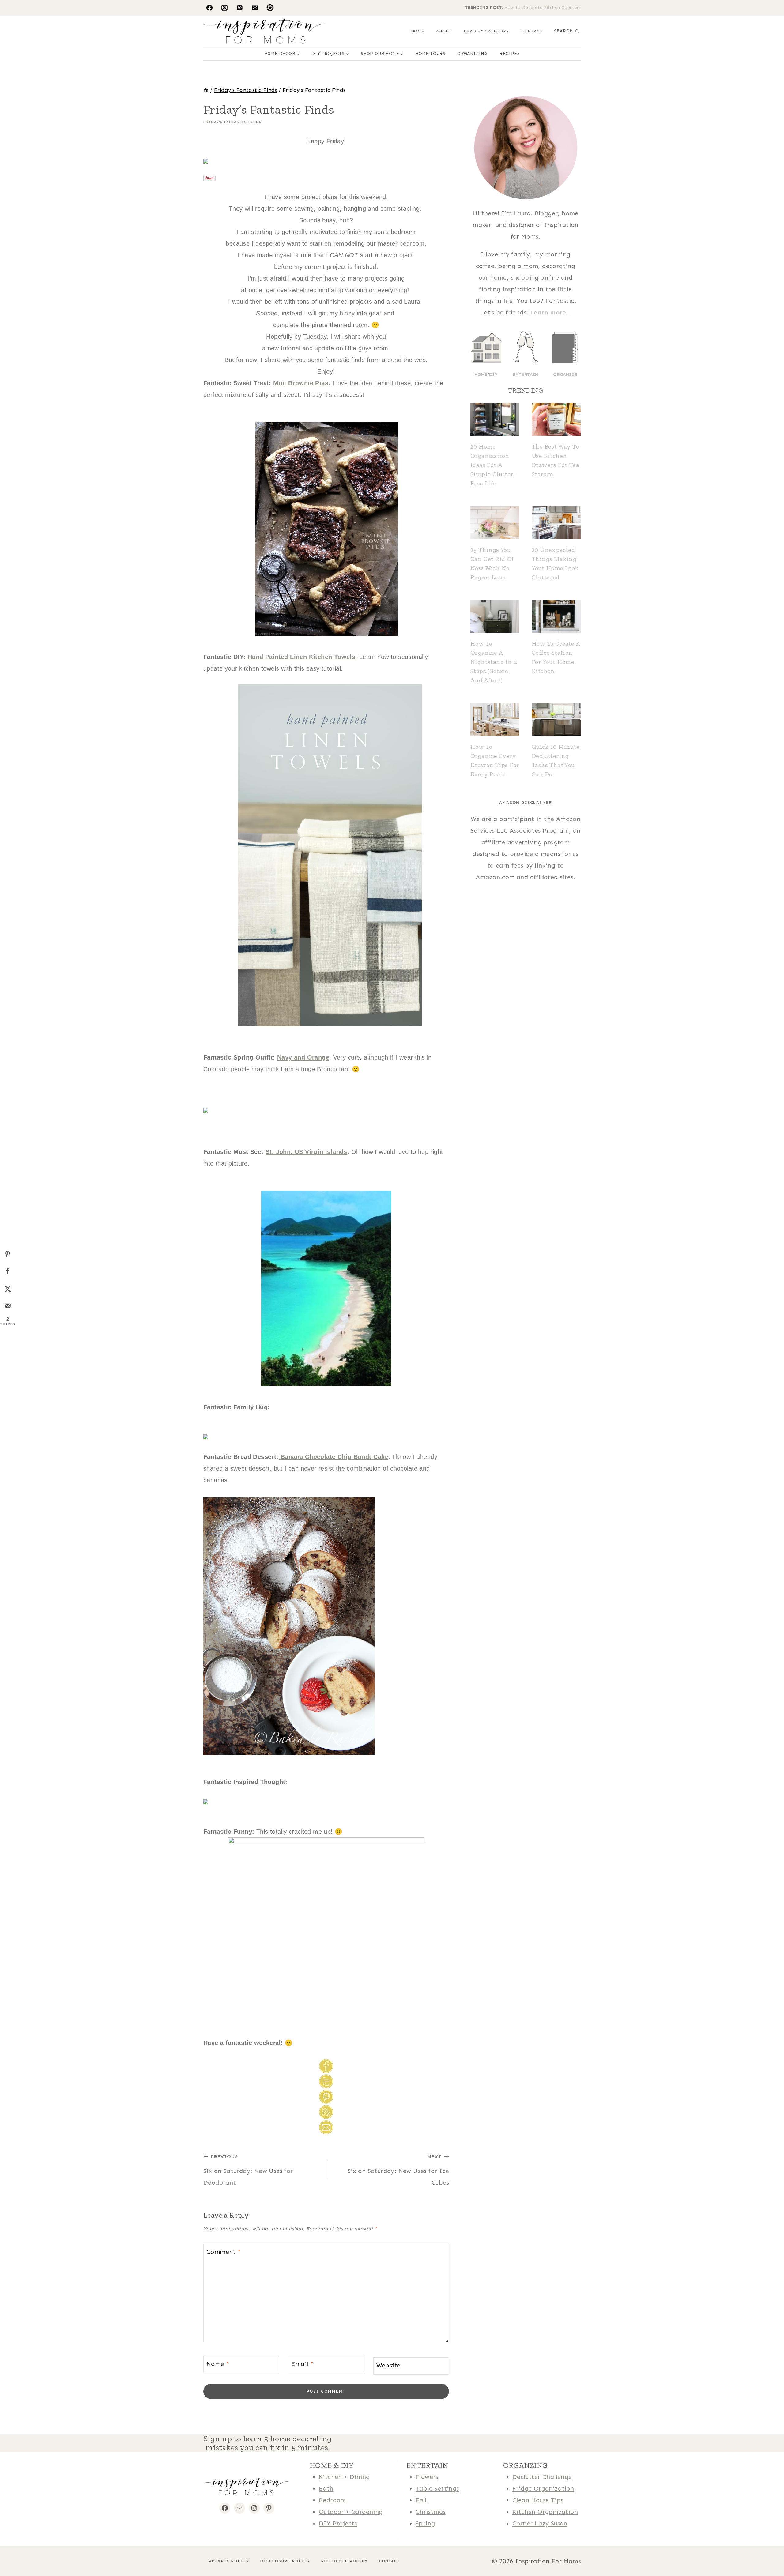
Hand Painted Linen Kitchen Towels (302, 657)
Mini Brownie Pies (301, 383)
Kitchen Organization (545, 2512)
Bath (326, 2488)
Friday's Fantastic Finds (232, 122)
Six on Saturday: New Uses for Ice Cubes (398, 2170)
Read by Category (486, 31)
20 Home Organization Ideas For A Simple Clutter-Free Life (493, 465)
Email (302, 2364)
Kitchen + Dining (344, 2477)
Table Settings (437, 2488)
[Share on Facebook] (8, 1271)
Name (218, 2364)
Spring (425, 2523)
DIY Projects (338, 2523)
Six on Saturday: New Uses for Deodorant (248, 2170)
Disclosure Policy (285, 2561)
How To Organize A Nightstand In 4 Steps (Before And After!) (494, 662)
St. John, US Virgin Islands (306, 1152)
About (444, 31)
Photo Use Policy (345, 2561)
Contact (532, 31)
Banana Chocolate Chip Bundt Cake (334, 1457)
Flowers (427, 2477)
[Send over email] (8, 1306)
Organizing (472, 53)
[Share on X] (8, 1289)
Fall (421, 2500)
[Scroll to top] (15, 2552)
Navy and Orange (303, 1057)
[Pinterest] (240, 8)
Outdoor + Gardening (351, 2512)
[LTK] (270, 8)
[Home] (206, 90)
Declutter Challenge (542, 2477)
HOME (418, 31)
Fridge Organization (543, 2488)
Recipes (510, 53)
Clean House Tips (538, 2500)
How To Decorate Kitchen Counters (543, 8)
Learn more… (550, 312)
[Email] (255, 8)
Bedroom (332, 2500)
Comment (224, 2252)
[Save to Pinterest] (8, 1254)
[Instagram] (224, 8)
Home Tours (430, 53)
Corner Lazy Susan (540, 2523)
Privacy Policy (229, 2561)
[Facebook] (209, 8)
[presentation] (495, 419)
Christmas (431, 2512)
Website (388, 2365)
